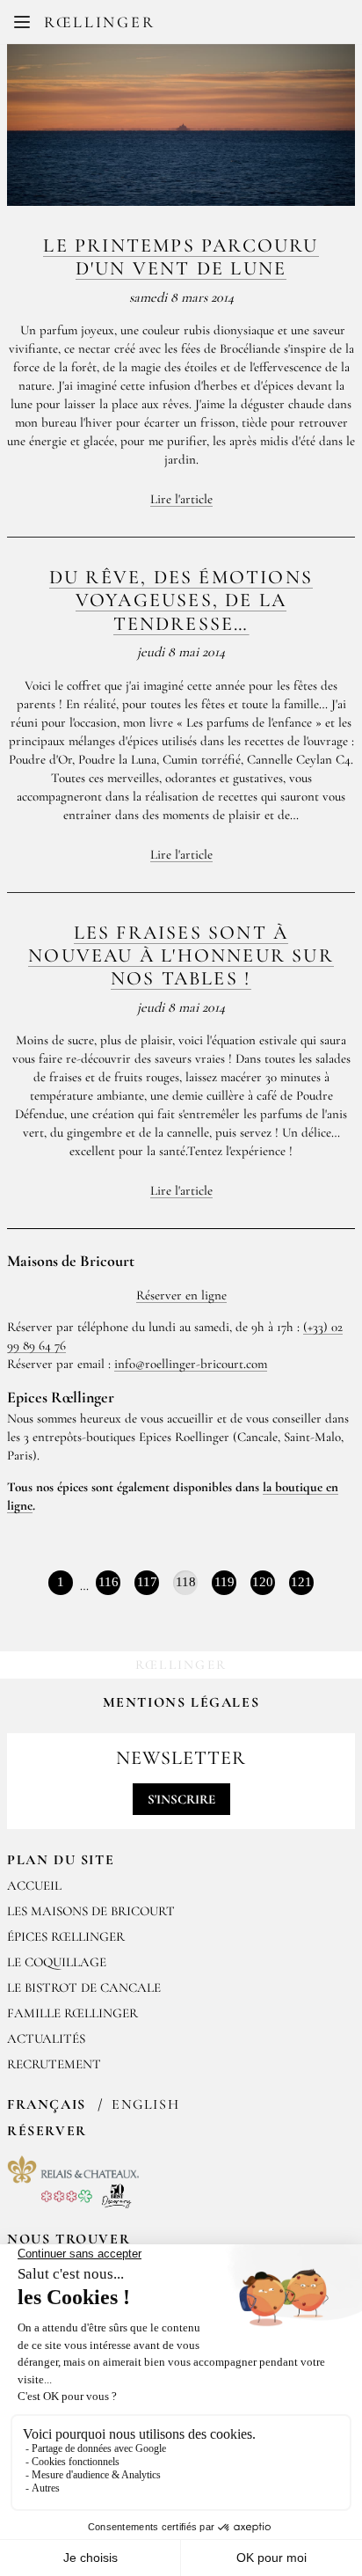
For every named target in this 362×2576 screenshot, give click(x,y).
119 (224, 1582)
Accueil (34, 1885)
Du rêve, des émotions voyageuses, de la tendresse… (181, 600)
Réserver (47, 2131)
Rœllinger (99, 22)
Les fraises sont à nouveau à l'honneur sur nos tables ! (181, 956)
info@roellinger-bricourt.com (191, 1364)
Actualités (46, 2038)
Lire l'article (181, 499)
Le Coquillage (57, 1962)
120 (263, 1582)
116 (109, 1582)
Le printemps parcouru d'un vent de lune (181, 257)
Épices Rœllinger (66, 1936)
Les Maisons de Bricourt (91, 1911)
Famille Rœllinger (72, 2013)
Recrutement (54, 2064)
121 (301, 1582)
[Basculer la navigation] (22, 22)
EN (195, 26)
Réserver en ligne (181, 1295)
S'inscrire (181, 1799)
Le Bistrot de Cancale (84, 1987)
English (145, 2104)
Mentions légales (181, 1702)
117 (147, 1582)
